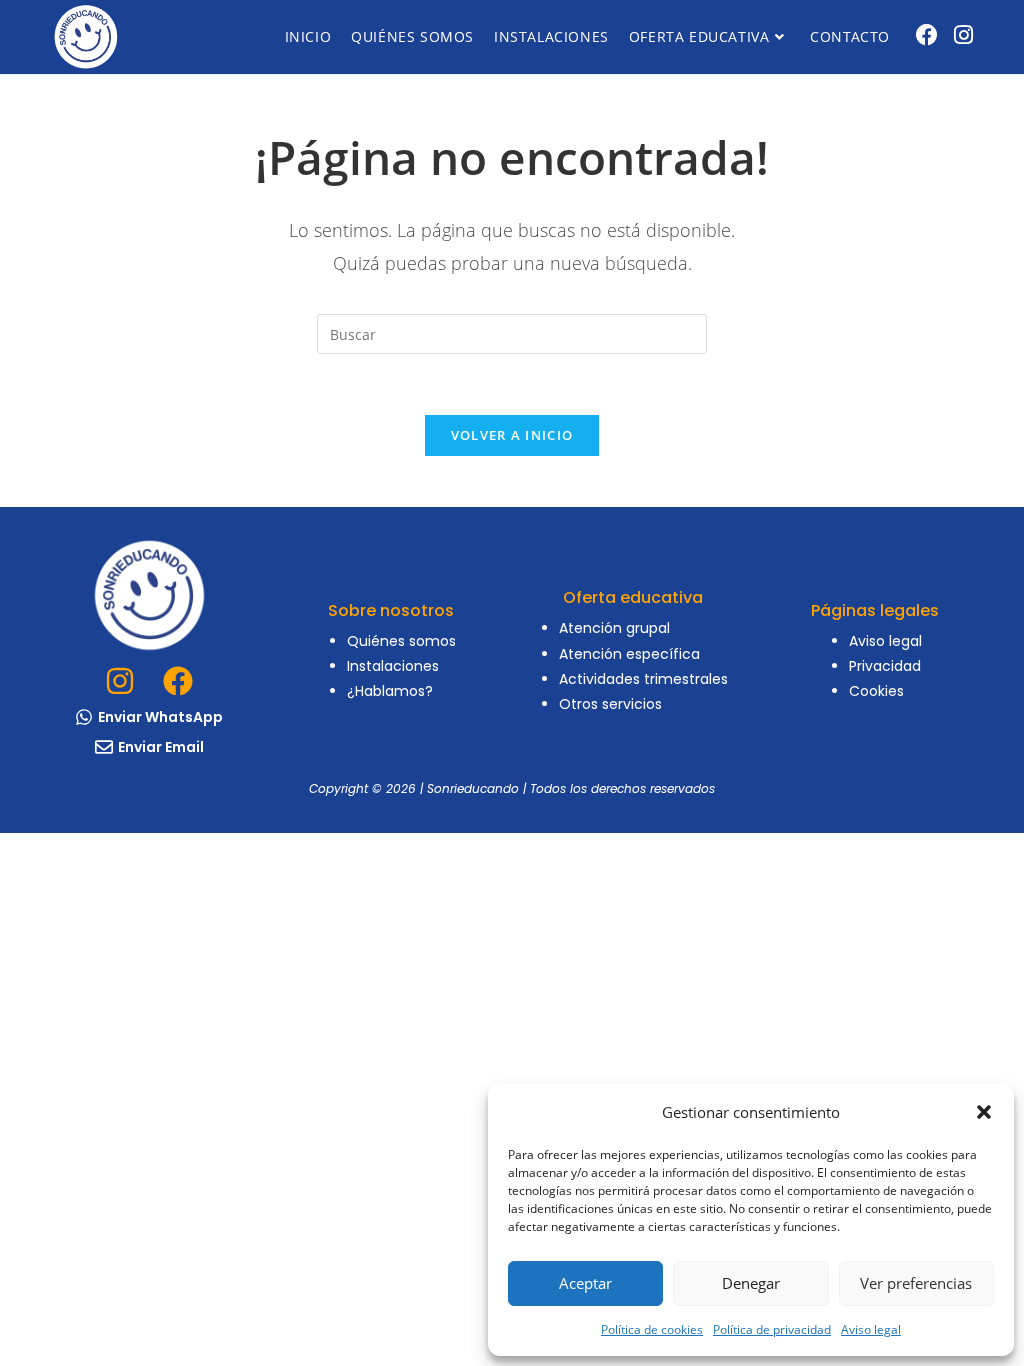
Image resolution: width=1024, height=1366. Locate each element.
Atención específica (629, 654)
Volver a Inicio (512, 435)
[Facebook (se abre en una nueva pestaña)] (927, 34)
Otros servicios (610, 704)
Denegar (751, 1283)
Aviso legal (871, 1329)
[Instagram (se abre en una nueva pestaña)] (963, 34)
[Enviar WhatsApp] (84, 717)
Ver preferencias (916, 1283)
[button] (984, 1112)
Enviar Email (161, 747)
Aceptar (585, 1283)
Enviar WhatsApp (160, 717)
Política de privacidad (772, 1329)
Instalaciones (393, 666)
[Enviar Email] (104, 747)
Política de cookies (652, 1329)
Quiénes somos (401, 641)
